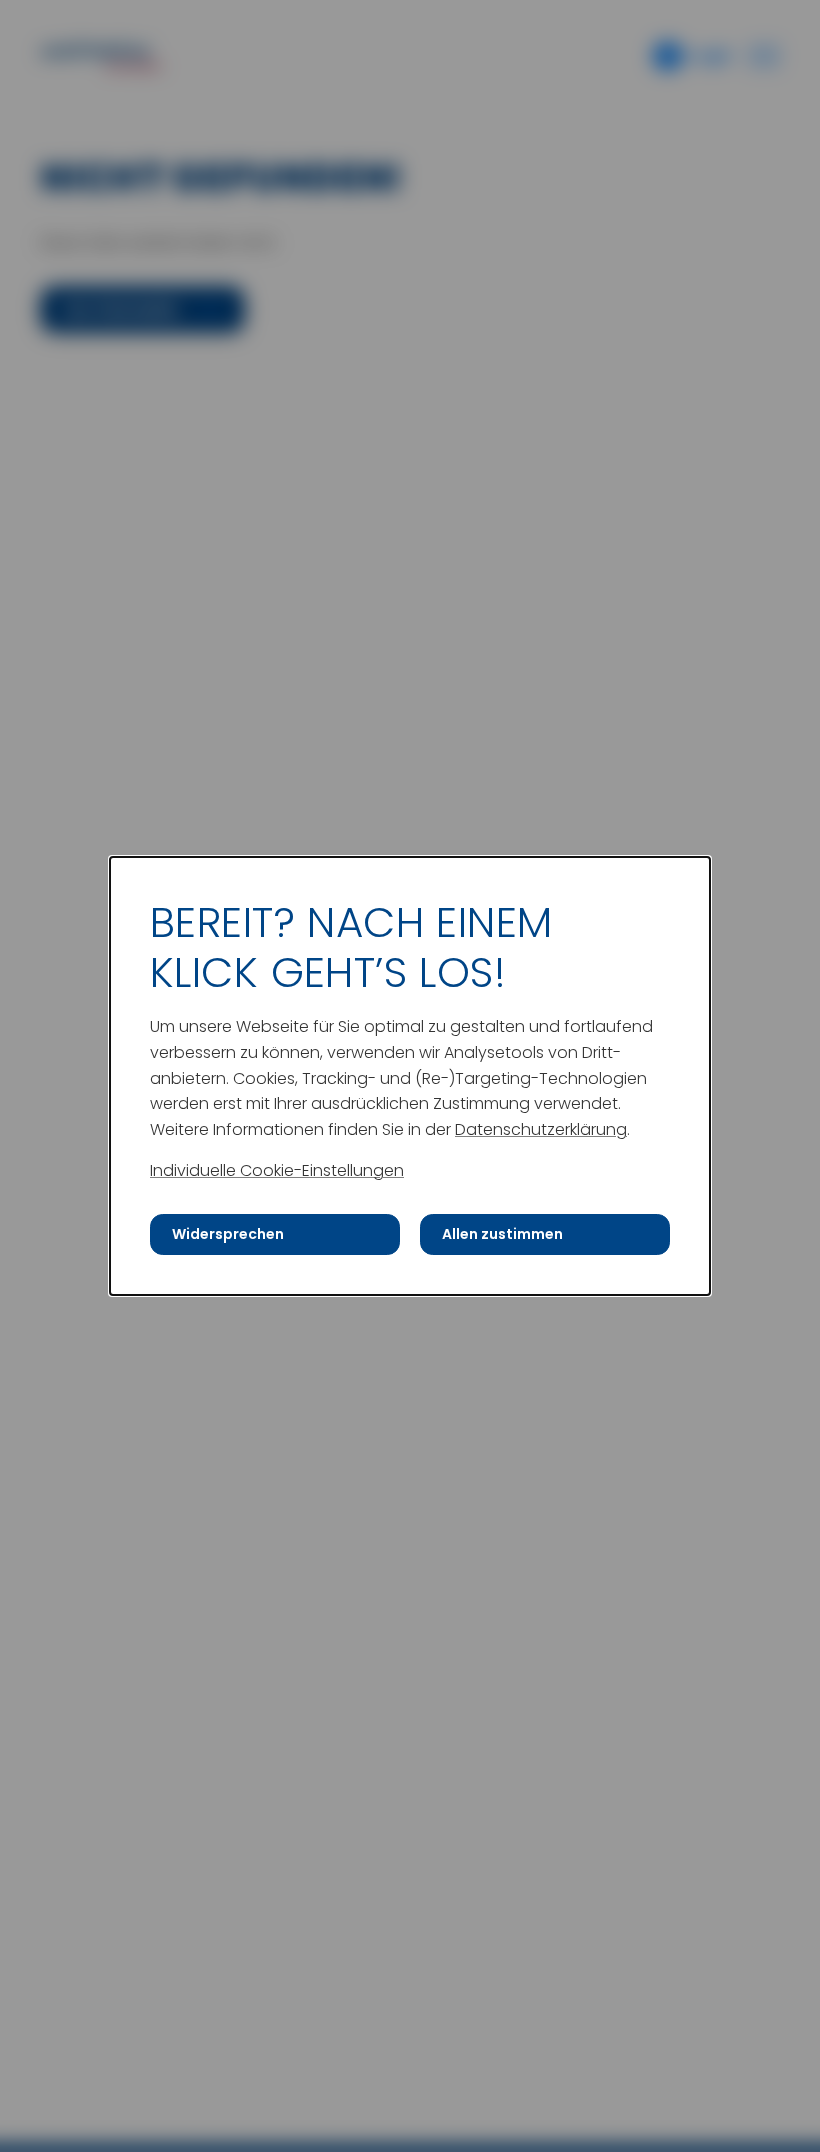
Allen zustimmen (502, 1234)
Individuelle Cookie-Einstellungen (277, 1170)
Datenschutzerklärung (541, 1129)
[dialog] (410, 1076)
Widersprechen (228, 1234)
